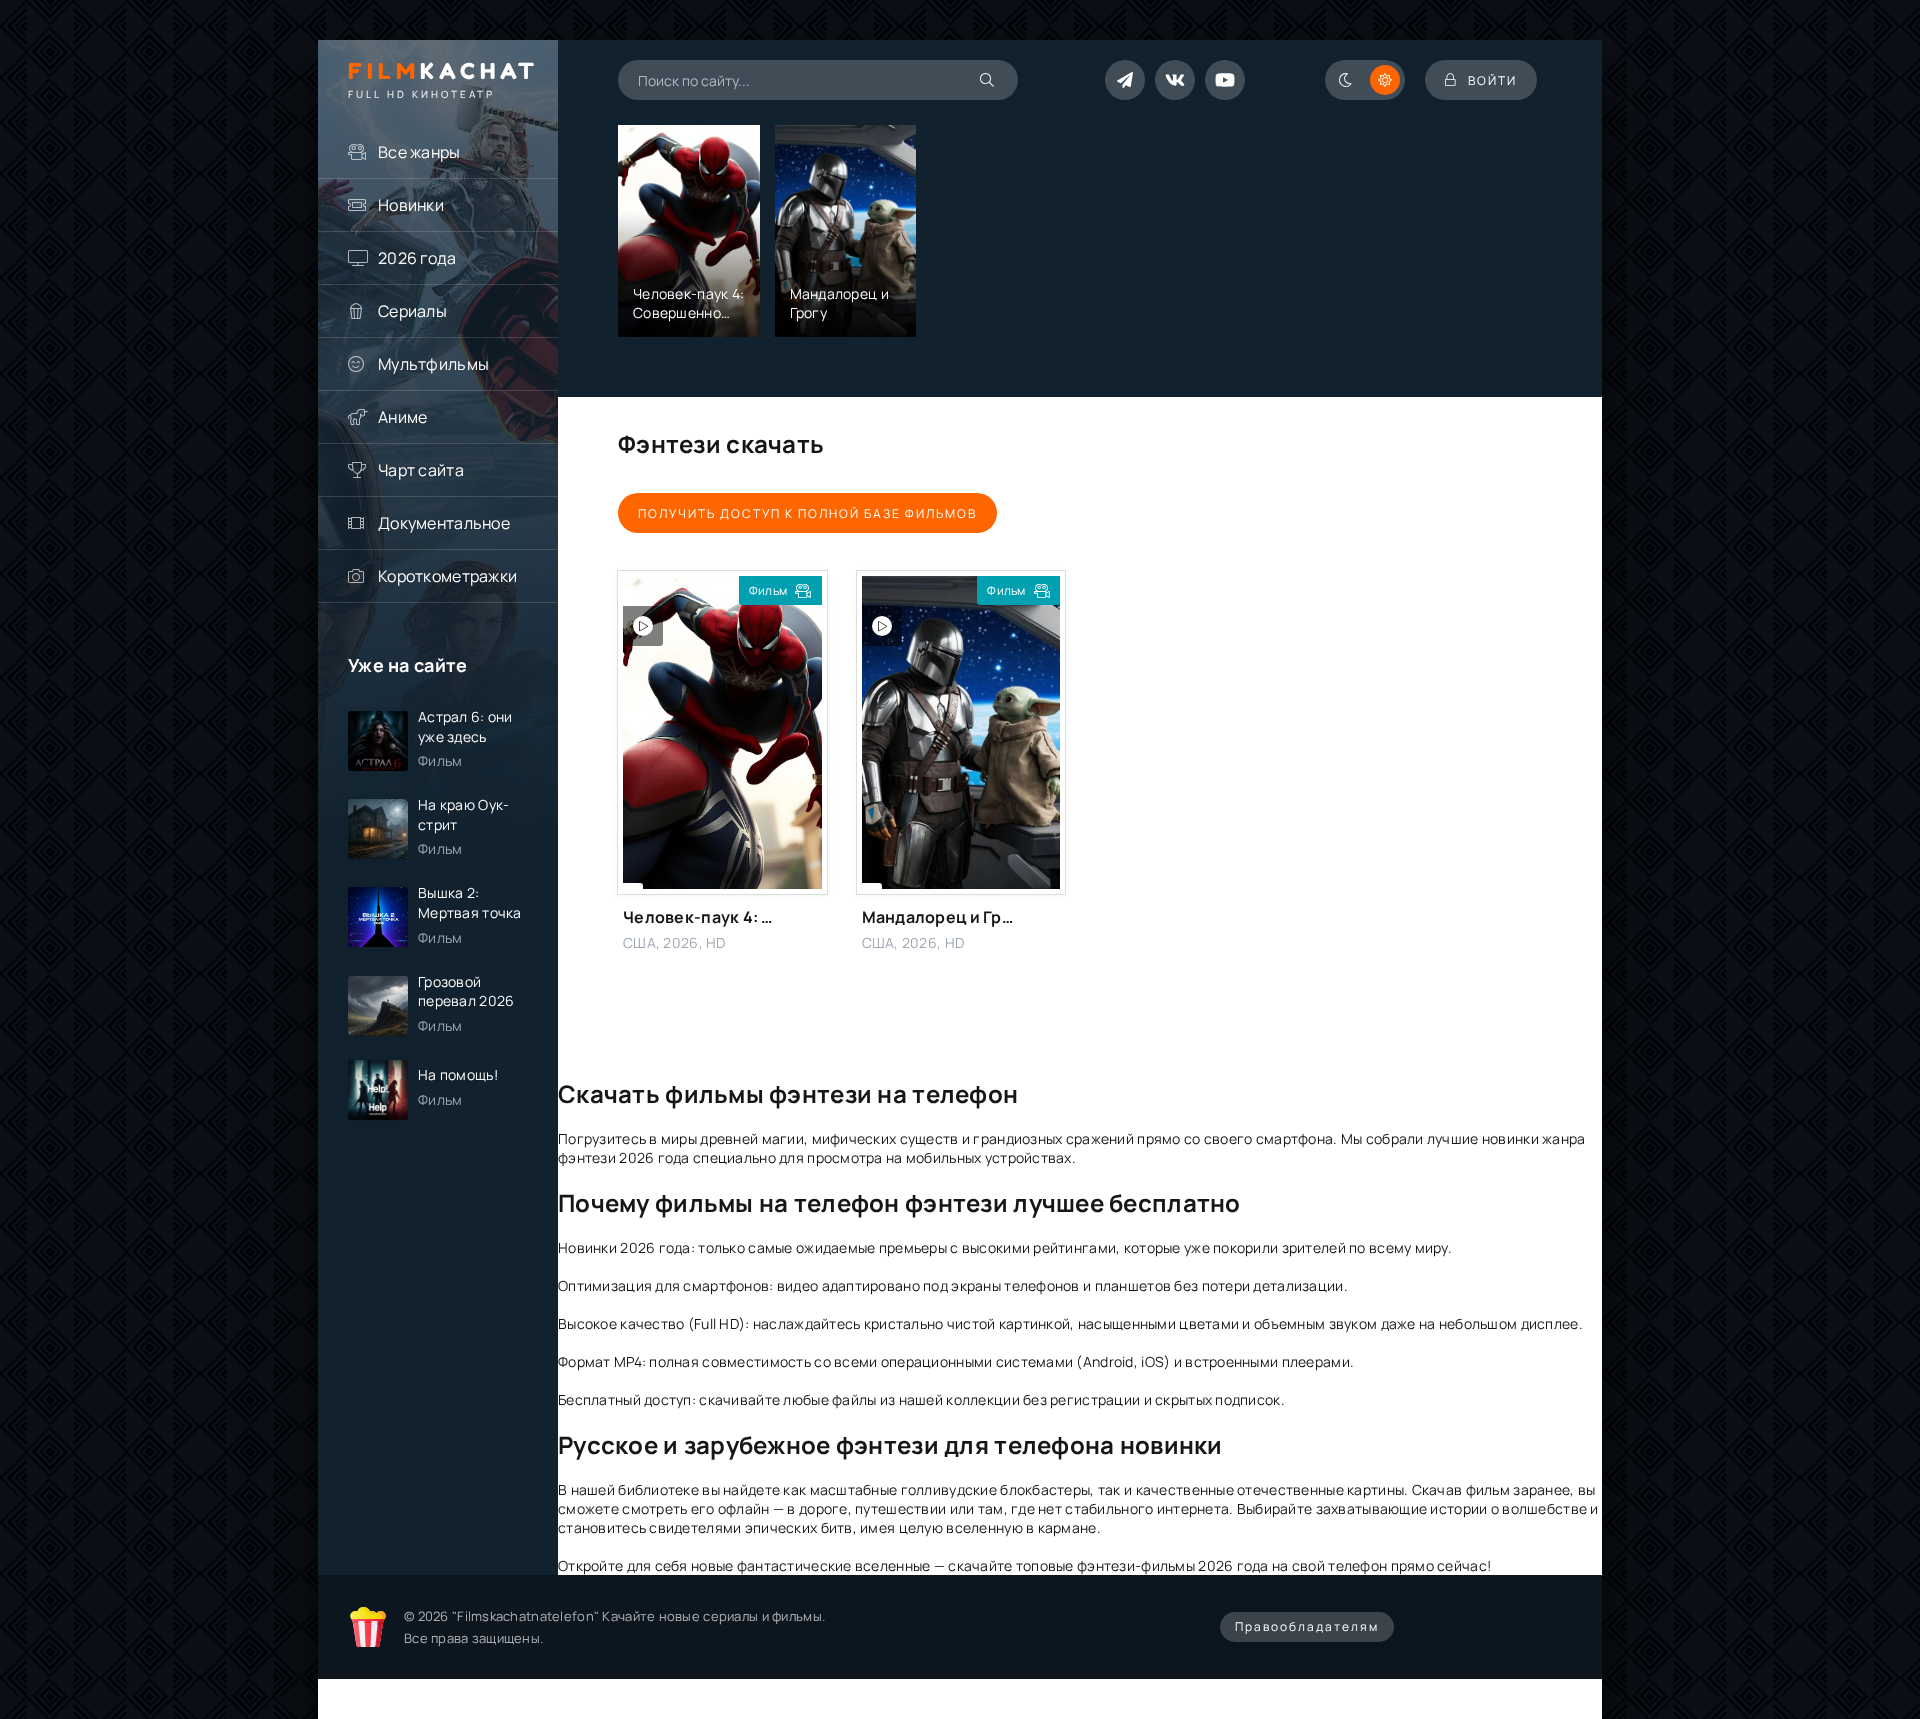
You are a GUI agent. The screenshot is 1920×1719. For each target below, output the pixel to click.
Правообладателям (1307, 1626)
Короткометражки (447, 576)
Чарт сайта (421, 470)
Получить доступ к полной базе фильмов (807, 513)
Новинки (411, 205)
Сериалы (412, 311)
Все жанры (419, 152)
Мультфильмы (433, 364)
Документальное (444, 523)
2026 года (417, 258)
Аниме (402, 417)
